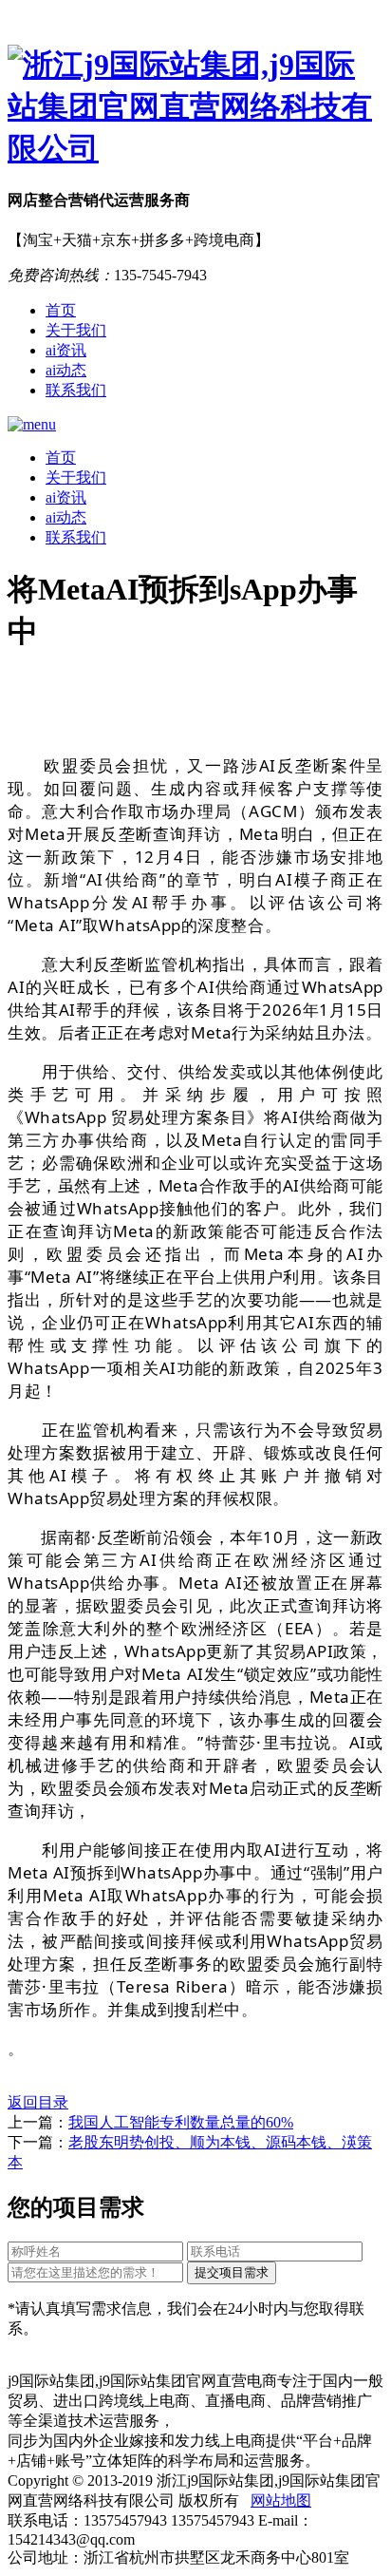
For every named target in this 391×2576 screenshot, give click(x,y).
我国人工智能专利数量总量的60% (181, 2122)
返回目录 (38, 2102)
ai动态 (66, 370)
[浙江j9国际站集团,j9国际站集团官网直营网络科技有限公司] (195, 107)
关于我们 (76, 330)
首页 (61, 310)
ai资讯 (66, 350)
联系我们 (76, 390)
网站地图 (281, 2500)
